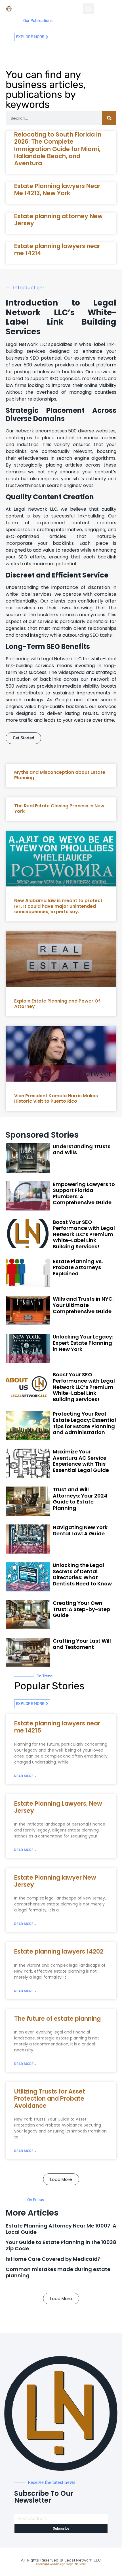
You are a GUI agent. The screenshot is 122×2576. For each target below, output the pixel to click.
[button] (89, 9)
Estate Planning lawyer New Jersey (55, 1881)
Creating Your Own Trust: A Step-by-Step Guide (81, 1609)
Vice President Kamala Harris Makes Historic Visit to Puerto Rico (56, 1098)
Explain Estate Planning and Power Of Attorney (57, 1004)
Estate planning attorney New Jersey (58, 220)
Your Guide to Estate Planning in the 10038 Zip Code (61, 2245)
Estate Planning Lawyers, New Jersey (58, 1807)
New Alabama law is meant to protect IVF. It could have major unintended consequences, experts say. (58, 906)
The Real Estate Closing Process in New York (59, 809)
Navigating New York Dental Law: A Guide (80, 1530)
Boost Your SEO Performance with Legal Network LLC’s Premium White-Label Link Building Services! (84, 1234)
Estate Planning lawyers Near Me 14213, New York (57, 189)
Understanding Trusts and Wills (82, 1149)
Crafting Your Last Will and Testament (82, 1644)
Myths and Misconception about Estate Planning (60, 775)
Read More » (25, 1776)
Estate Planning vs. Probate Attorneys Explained (78, 1267)
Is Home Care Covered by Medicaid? (53, 2259)
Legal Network (76, 2564)
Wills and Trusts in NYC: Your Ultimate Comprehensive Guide (83, 1305)
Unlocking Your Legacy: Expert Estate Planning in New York (83, 1343)
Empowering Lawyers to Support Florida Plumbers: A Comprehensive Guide (84, 1193)
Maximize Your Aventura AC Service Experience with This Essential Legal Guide (81, 1461)
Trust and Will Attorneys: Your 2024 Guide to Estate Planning (80, 1499)
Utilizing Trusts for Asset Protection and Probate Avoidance (50, 2098)
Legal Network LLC (83, 2560)
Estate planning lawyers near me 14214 (57, 249)
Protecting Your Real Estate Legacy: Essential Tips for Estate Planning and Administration (84, 1423)
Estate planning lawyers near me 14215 (57, 1727)
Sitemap (42, 2564)
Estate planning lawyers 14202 (59, 1951)
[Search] (109, 118)
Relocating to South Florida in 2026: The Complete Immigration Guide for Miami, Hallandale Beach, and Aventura (58, 149)
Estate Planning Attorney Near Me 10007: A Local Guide (61, 2229)
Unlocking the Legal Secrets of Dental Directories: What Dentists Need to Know (82, 1574)
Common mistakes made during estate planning (58, 2272)
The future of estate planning (57, 2019)
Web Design (57, 2564)
